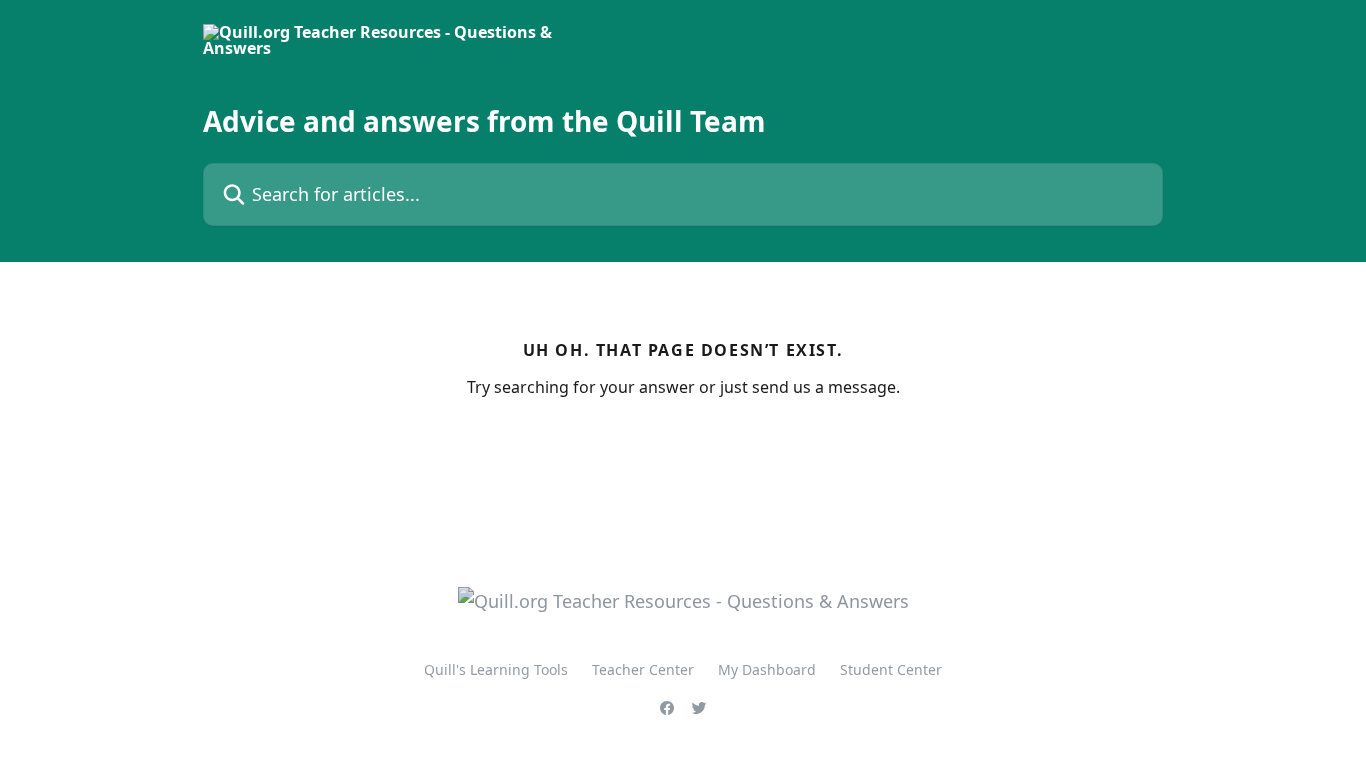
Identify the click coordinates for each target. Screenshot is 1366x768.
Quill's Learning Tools (496, 669)
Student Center (891, 669)
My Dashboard (767, 669)
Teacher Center (643, 669)
